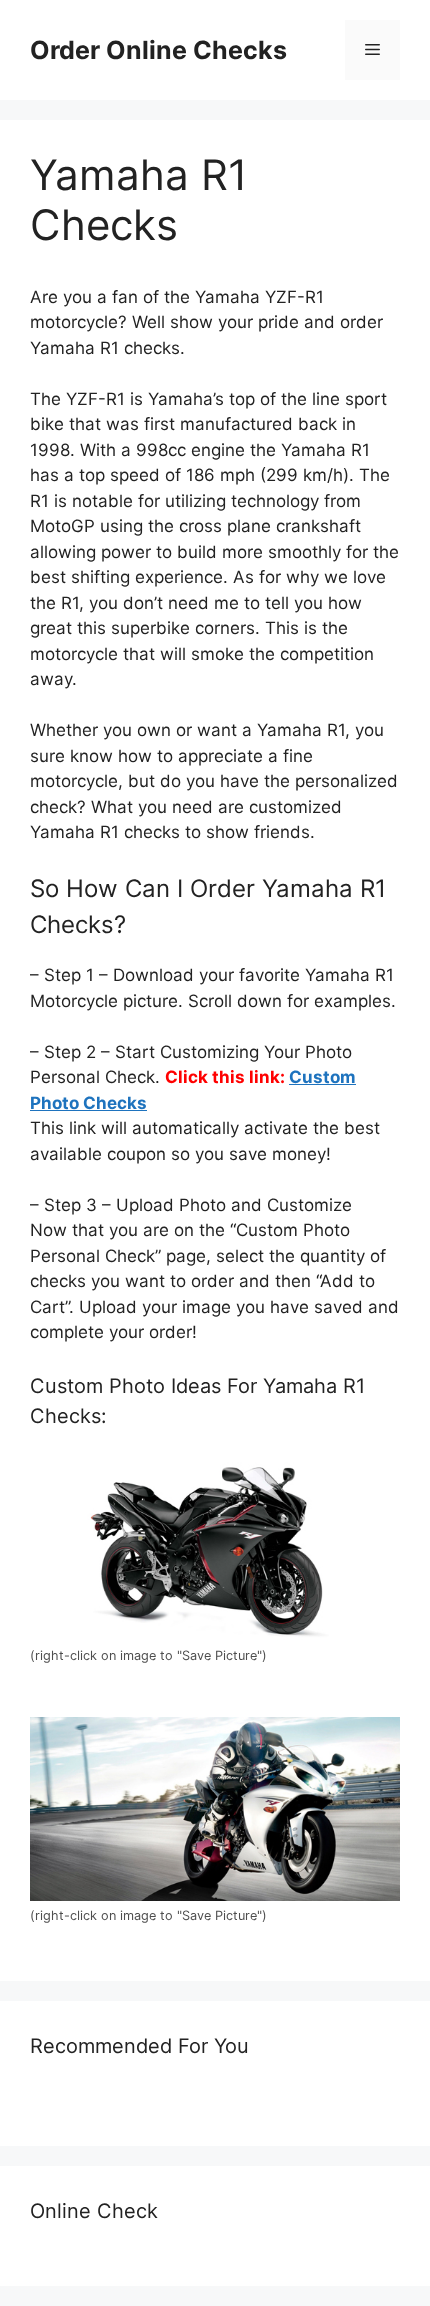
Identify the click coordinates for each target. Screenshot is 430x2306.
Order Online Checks (158, 50)
